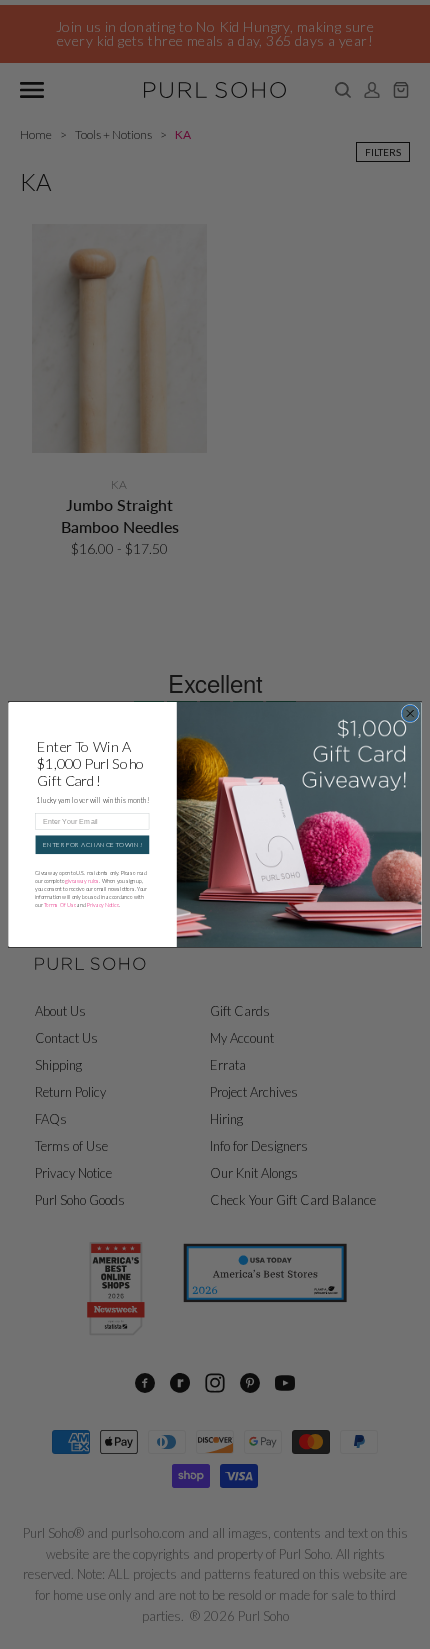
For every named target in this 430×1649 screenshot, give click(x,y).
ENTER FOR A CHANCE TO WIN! (92, 845)
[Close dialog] (410, 713)
